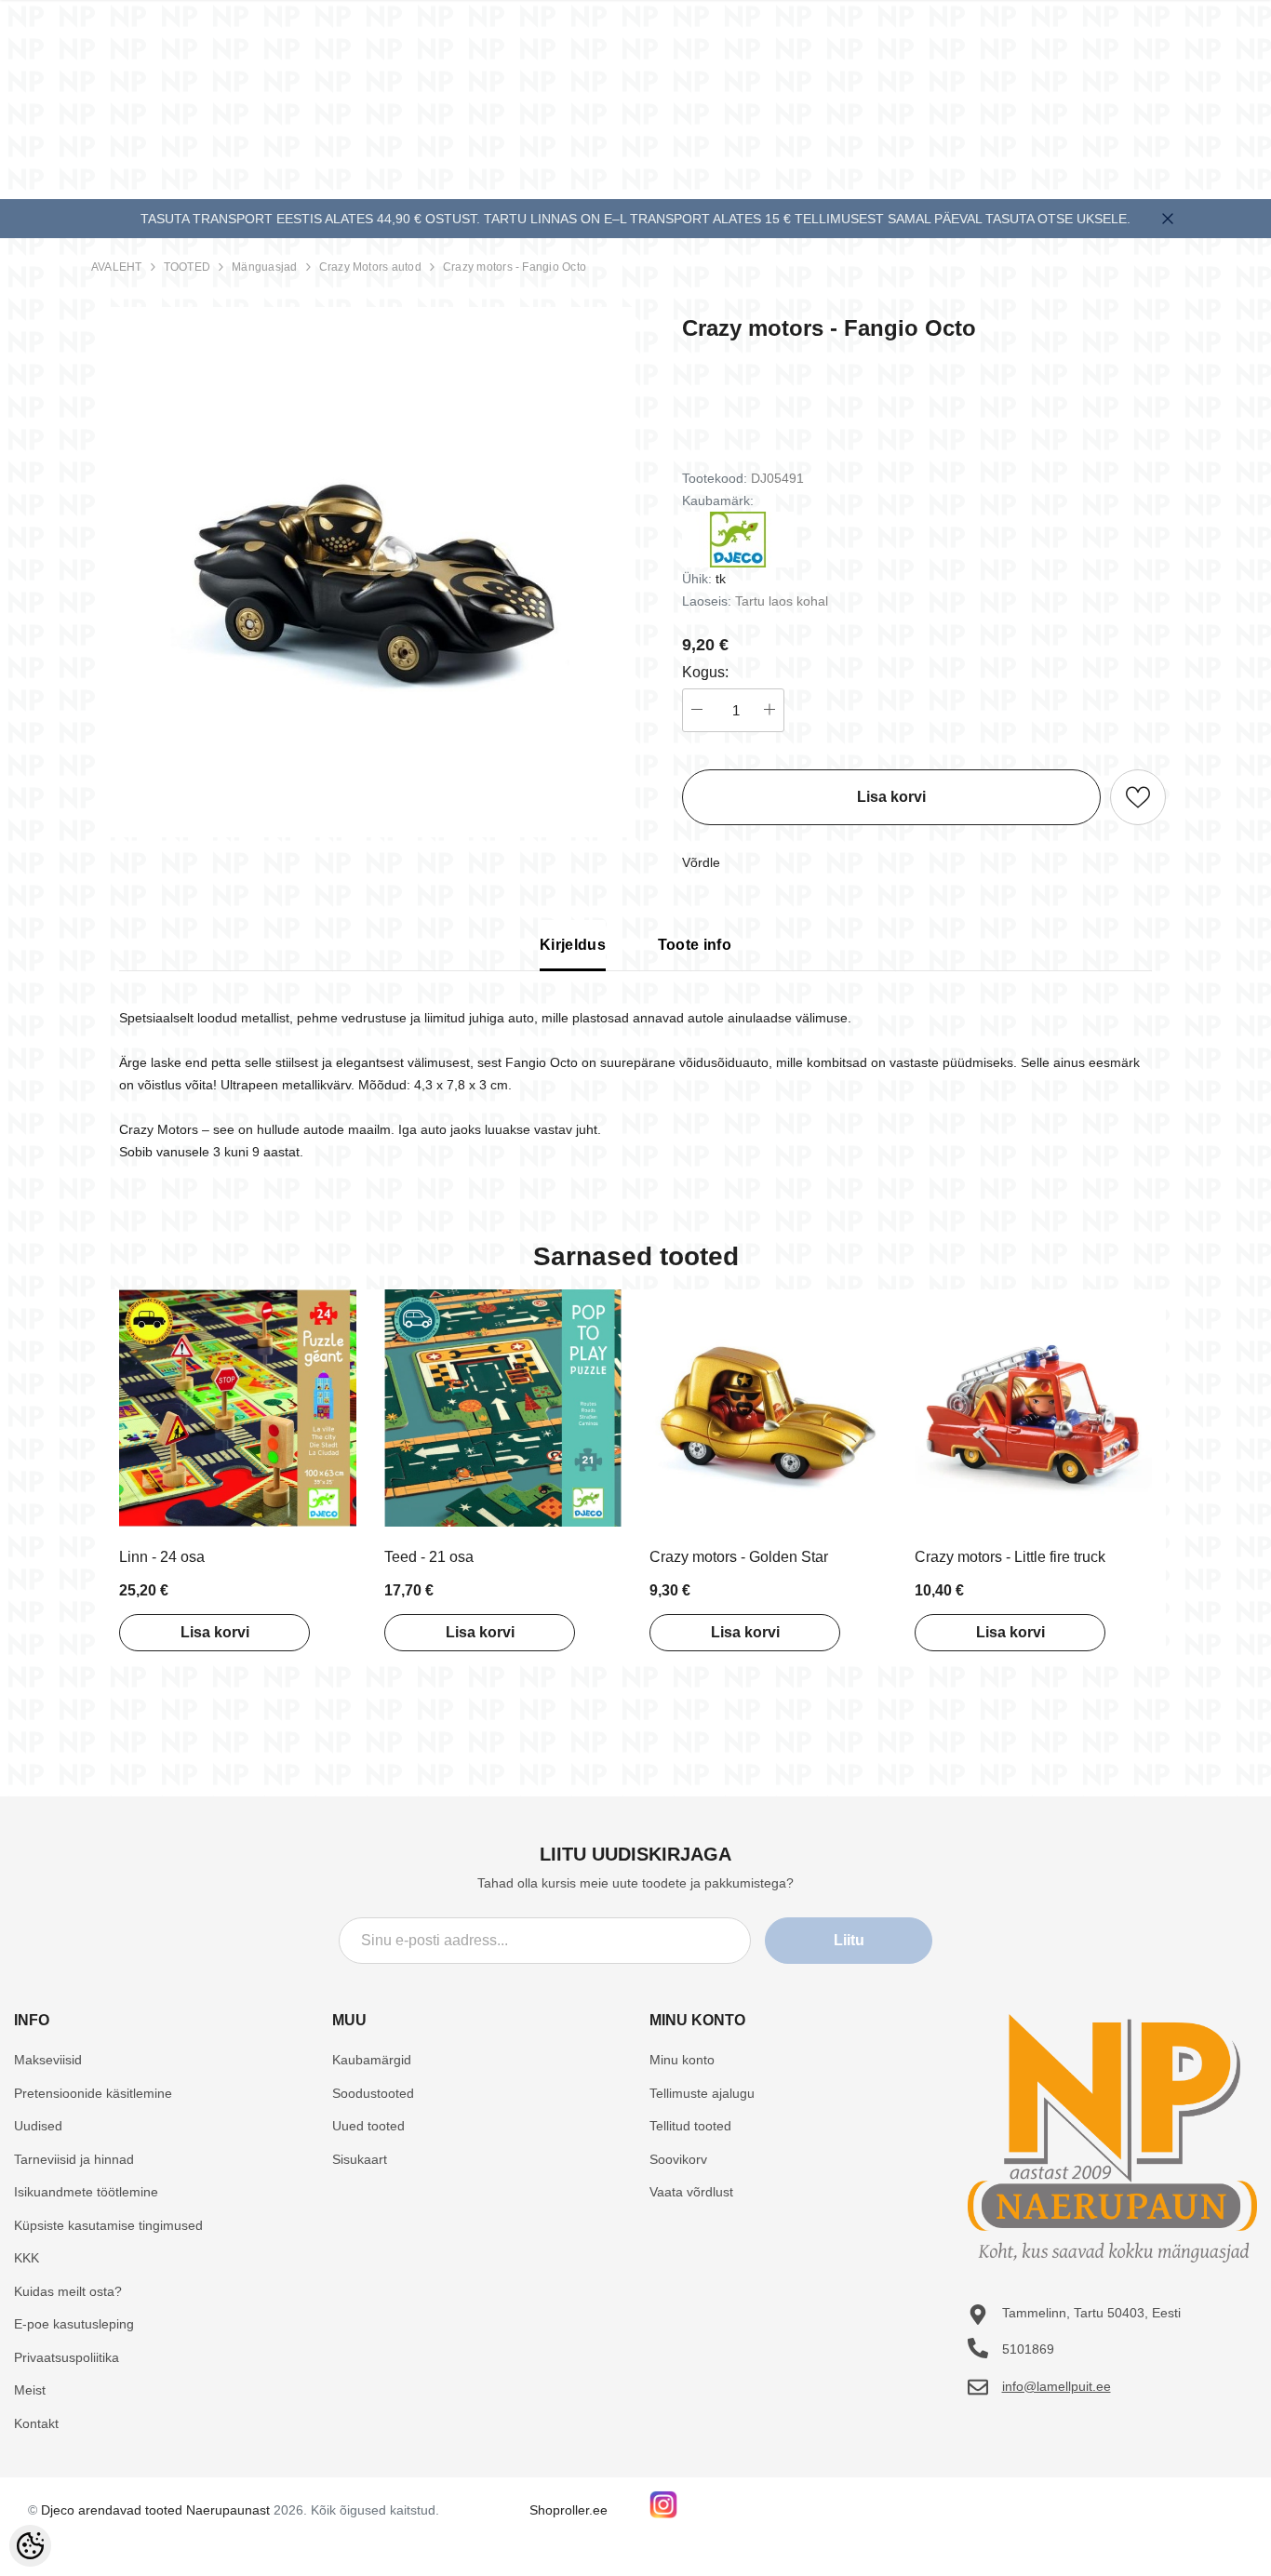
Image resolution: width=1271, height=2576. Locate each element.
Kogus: (705, 672)
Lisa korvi (215, 1632)
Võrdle (701, 862)
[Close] (1168, 219)
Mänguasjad (264, 267)
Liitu (849, 1940)
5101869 (1028, 2349)
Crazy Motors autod (370, 267)
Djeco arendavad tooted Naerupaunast (155, 2510)
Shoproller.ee (569, 2510)
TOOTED (187, 267)
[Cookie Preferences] (30, 2546)
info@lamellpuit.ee (1057, 2386)
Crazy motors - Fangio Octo (515, 267)
